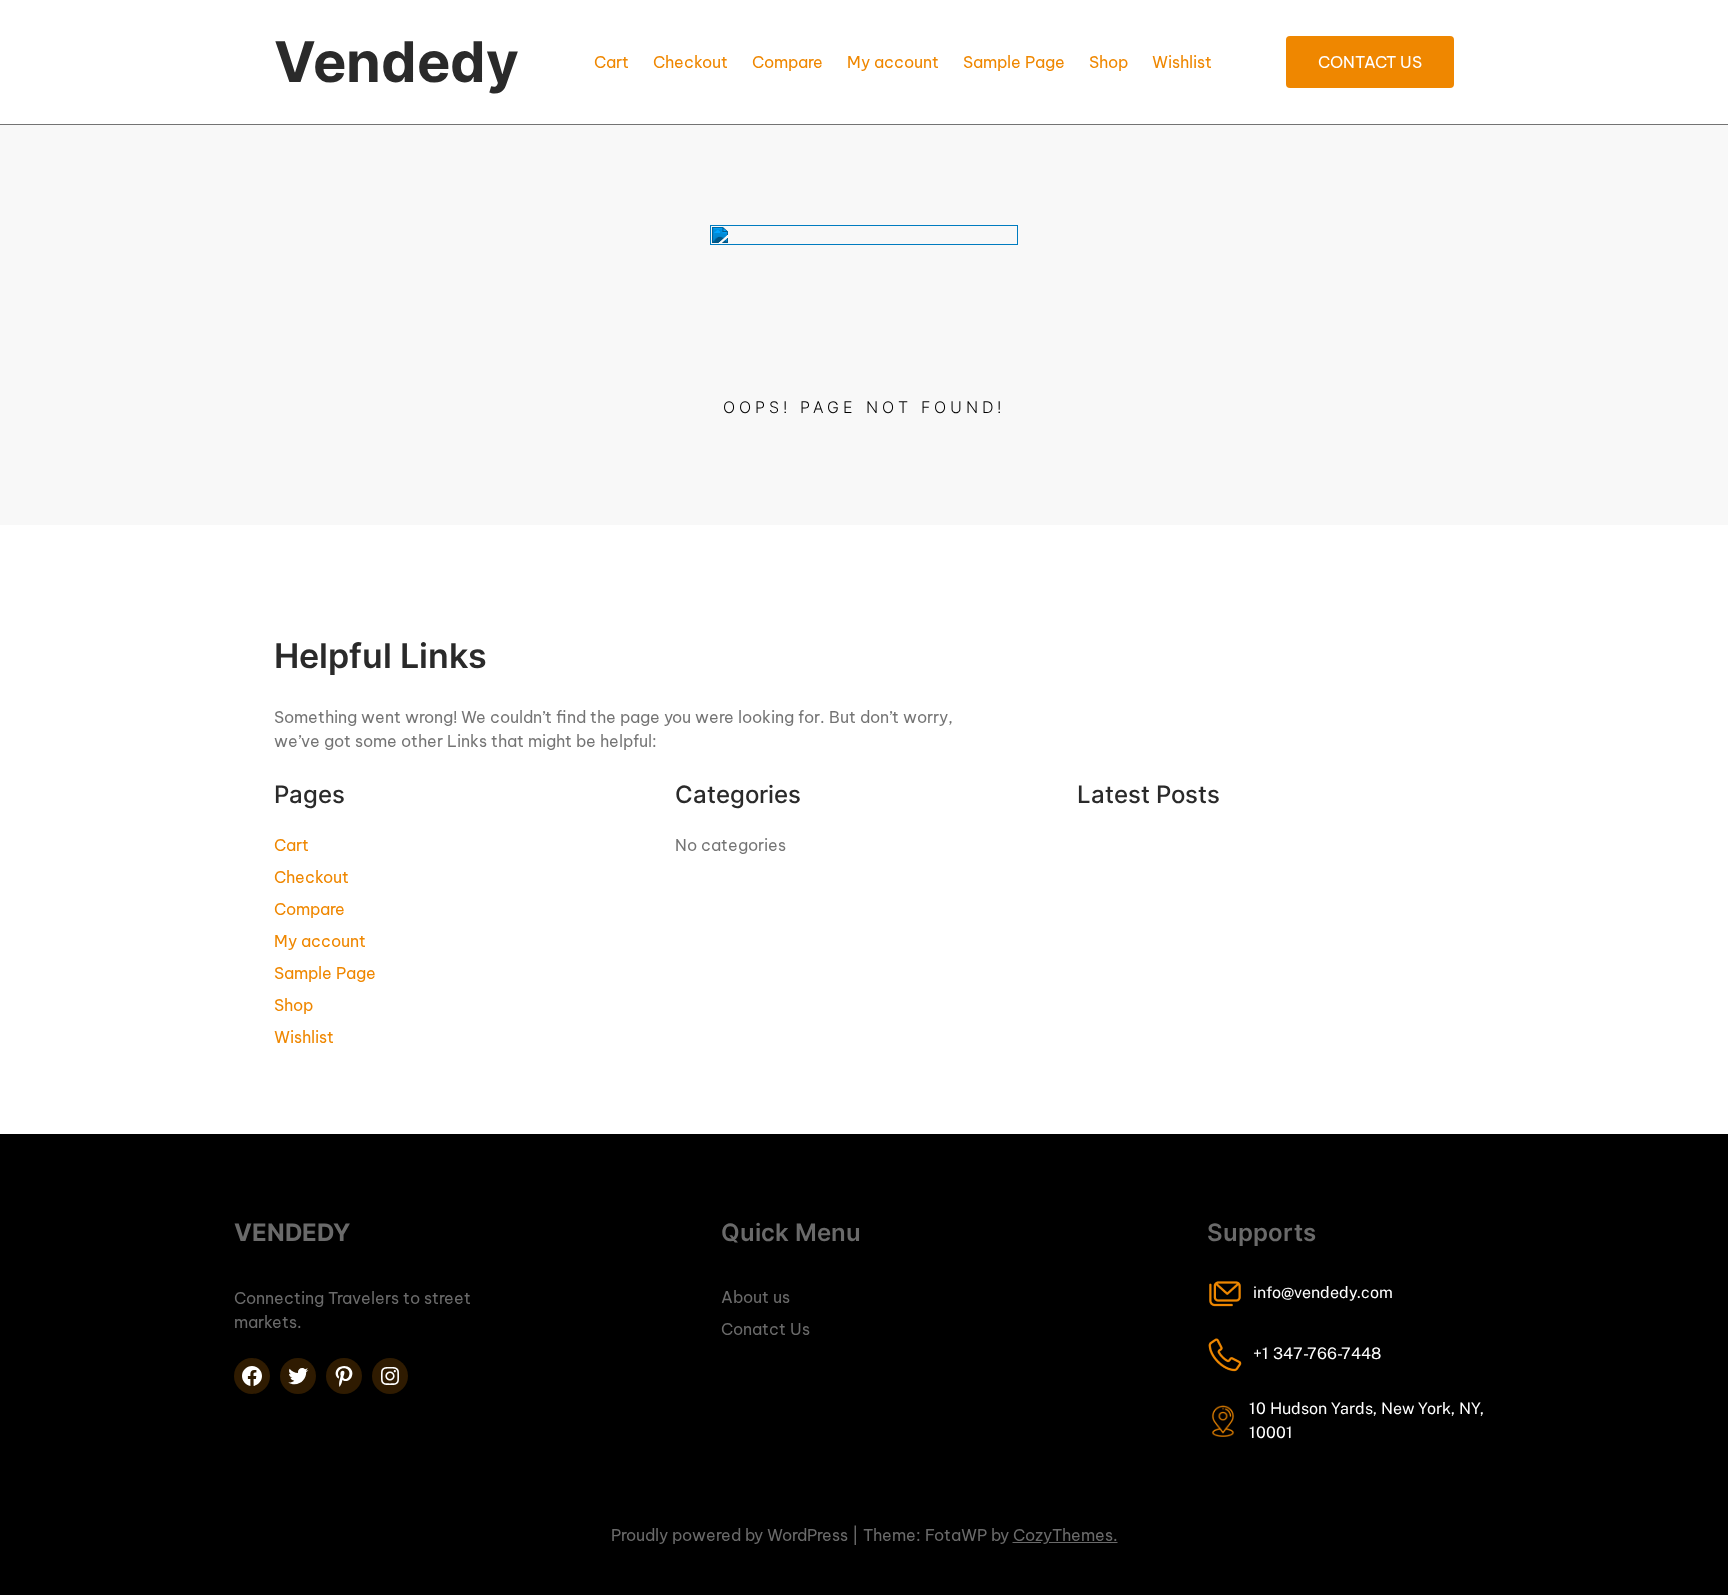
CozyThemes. (1065, 1535)
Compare (787, 62)
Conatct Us (765, 1329)
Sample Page (1014, 62)
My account (893, 62)
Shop (1108, 62)
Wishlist (1182, 62)
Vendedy (396, 62)
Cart (611, 62)
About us (755, 1297)
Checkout (690, 62)
